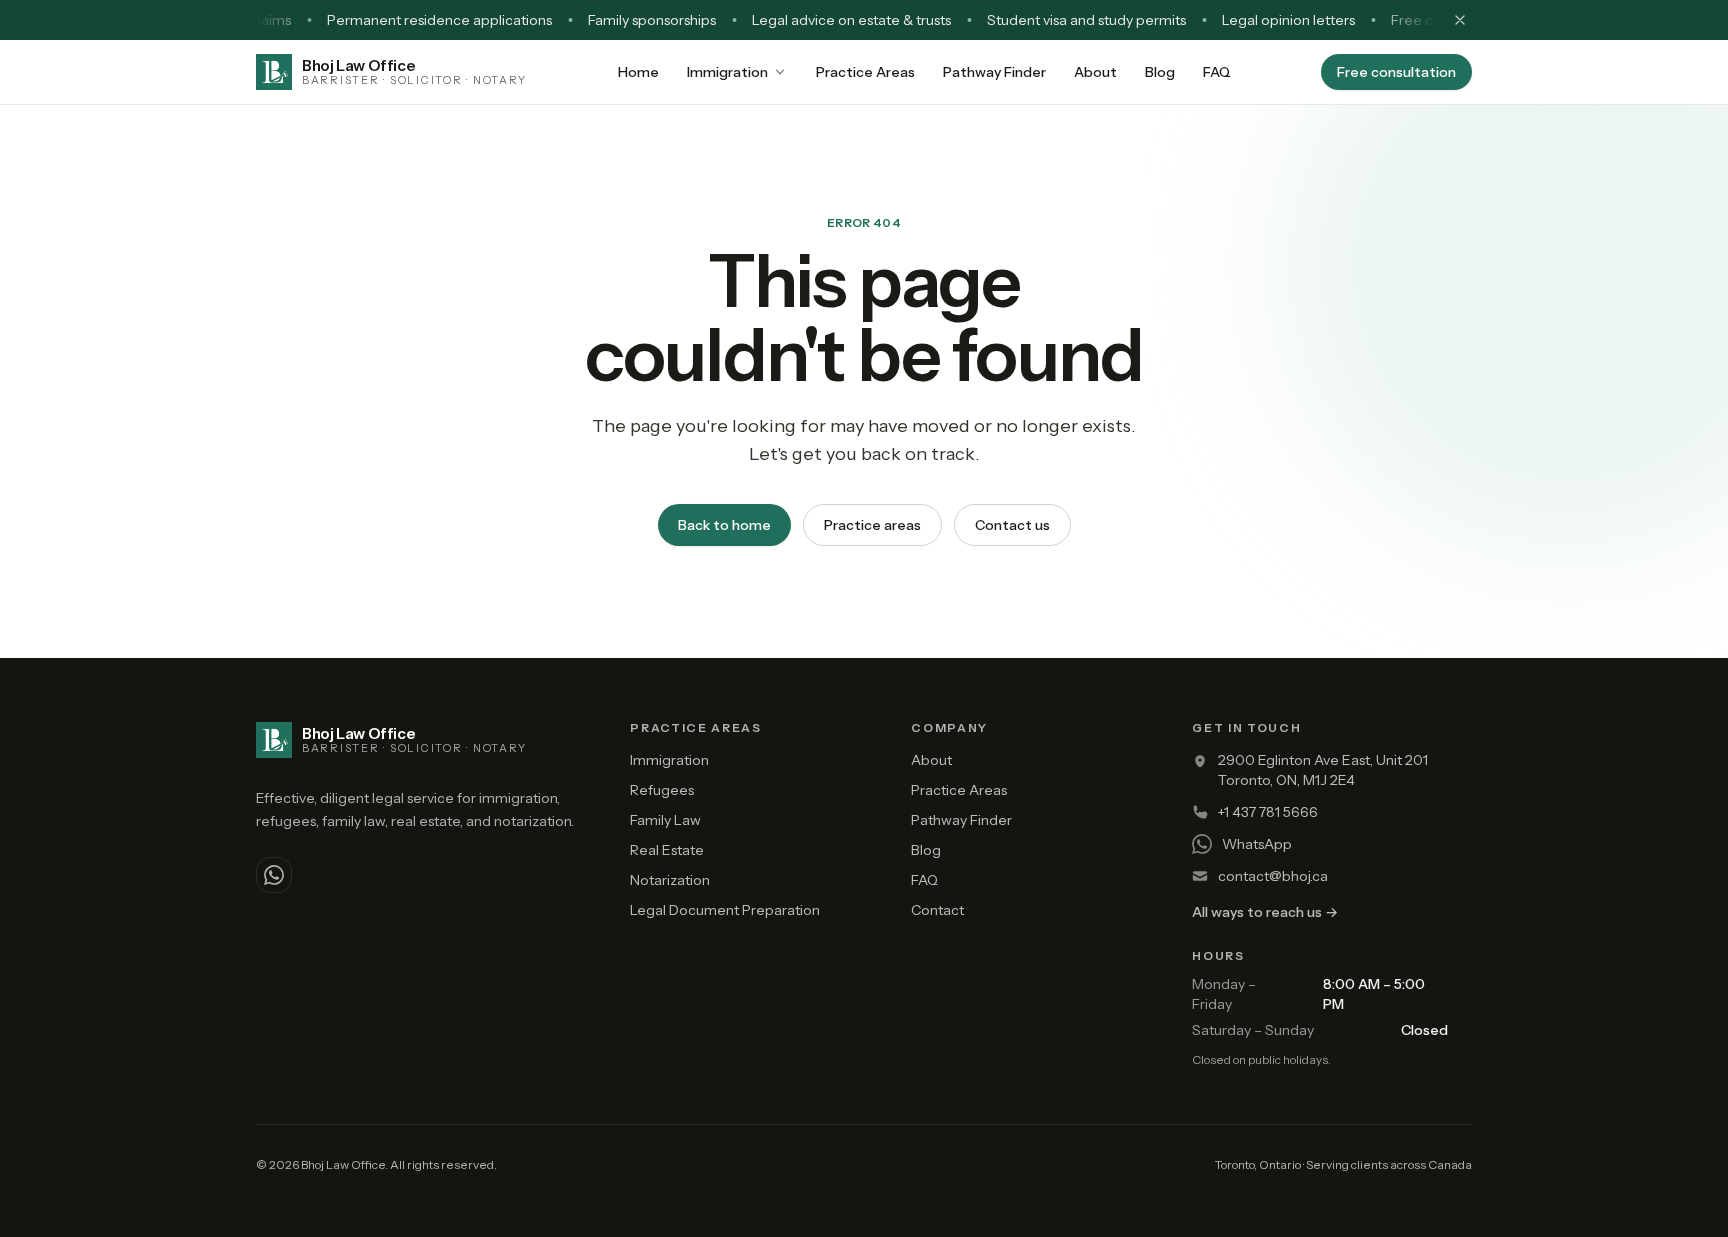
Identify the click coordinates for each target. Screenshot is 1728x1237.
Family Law (665, 820)
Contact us (1012, 525)
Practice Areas (865, 72)
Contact (937, 910)
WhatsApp (1257, 844)
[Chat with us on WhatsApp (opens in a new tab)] (274, 875)
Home (638, 72)
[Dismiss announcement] (1460, 20)
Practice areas (872, 525)
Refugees (662, 790)
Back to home (724, 525)
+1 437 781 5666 (1268, 812)
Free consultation (1396, 72)
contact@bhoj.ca (1273, 876)
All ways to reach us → (1265, 912)
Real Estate (667, 850)
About (1095, 72)
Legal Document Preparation (725, 910)
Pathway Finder (994, 72)
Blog (1160, 72)
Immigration (727, 72)
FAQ (1217, 72)
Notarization (670, 880)
